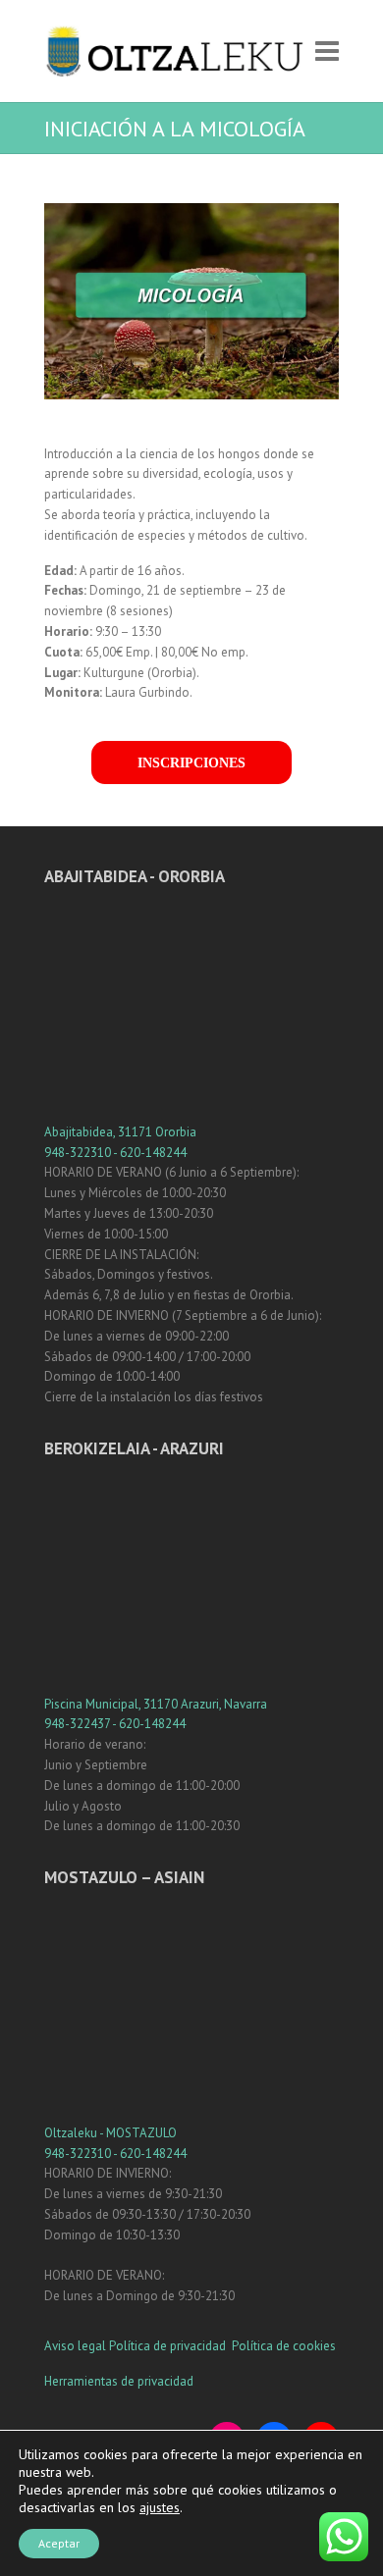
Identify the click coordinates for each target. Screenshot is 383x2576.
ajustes (160, 2507)
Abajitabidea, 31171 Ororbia (120, 1132)
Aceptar (59, 2543)
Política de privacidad (169, 2346)
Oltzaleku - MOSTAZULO (110, 2133)
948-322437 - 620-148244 (115, 1724)
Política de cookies (284, 2346)
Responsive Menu (327, 52)
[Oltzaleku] (174, 51)
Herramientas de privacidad (119, 2381)
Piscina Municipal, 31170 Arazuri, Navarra (156, 1704)
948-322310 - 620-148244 (115, 1153)
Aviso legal (75, 2346)
